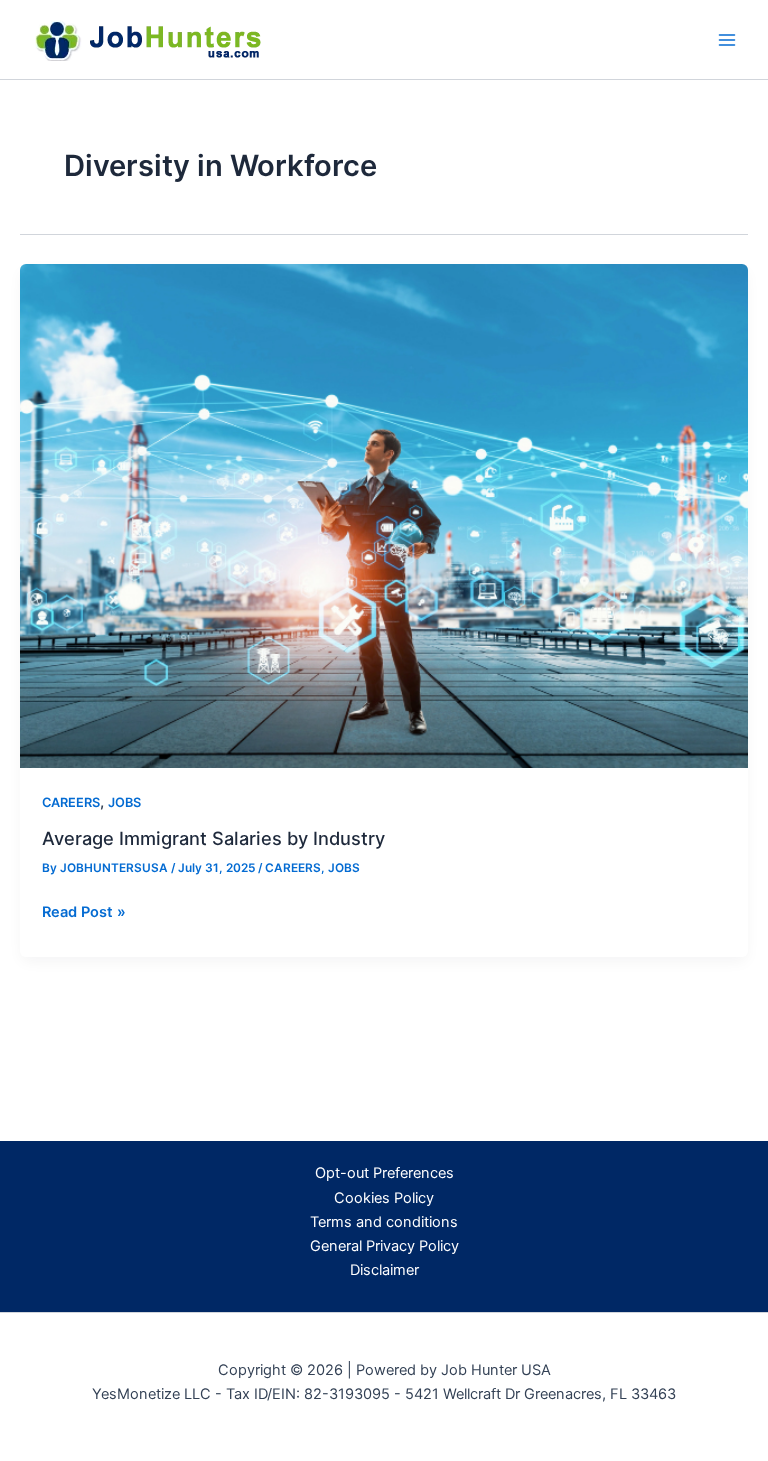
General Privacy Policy (384, 1246)
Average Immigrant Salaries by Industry (213, 838)
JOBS (124, 802)
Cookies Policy (384, 1198)
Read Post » (84, 913)
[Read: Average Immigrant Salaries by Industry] (384, 515)
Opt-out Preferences (384, 1173)
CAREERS (71, 802)
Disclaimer (384, 1270)
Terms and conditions (384, 1222)
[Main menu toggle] (727, 40)
